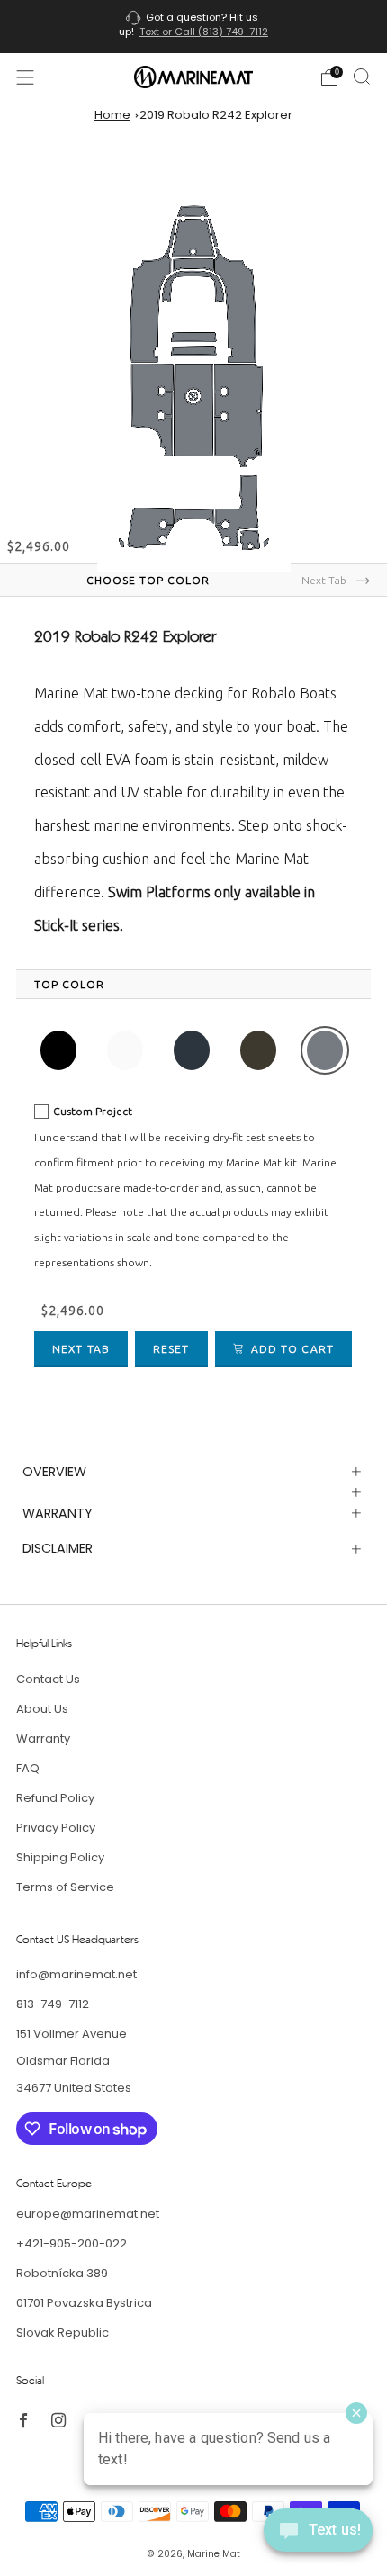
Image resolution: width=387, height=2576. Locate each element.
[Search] (362, 77)
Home (112, 115)
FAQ (28, 1768)
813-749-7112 (53, 2004)
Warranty (43, 1738)
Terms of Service (65, 1887)
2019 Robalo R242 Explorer (216, 115)
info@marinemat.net (76, 1974)
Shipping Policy (60, 1857)
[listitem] (194, 27)
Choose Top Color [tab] (148, 580)
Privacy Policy (56, 1828)
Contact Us (48, 1679)
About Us (42, 1709)
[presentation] (69, 985)
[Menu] (25, 77)
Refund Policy (55, 1798)
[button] (58, 1050)
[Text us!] (318, 2537)
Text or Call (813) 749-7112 (204, 32)
